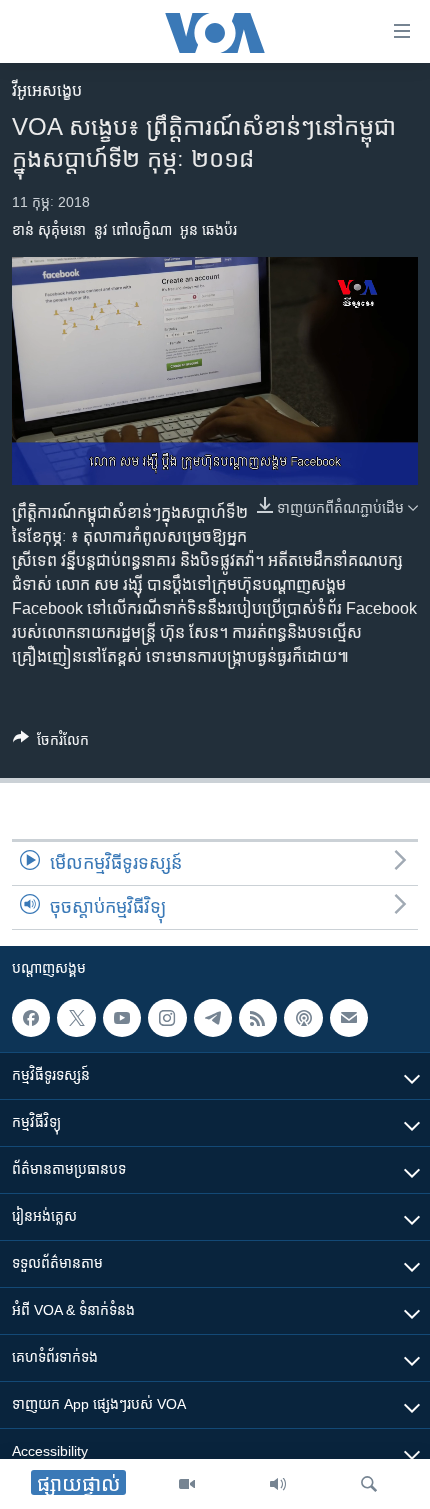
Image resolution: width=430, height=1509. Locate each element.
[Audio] (278, 1484)
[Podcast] (303, 1018)
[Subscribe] (349, 1018)
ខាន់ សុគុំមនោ (49, 230)
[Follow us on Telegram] (213, 1018)
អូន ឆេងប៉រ (208, 230)
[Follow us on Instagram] (167, 1018)
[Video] (187, 1484)
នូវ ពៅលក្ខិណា (133, 230)
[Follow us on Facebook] (31, 1018)
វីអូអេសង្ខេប (47, 90)
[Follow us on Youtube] (122, 1018)
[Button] (51, 743)
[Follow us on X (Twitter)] (76, 1018)
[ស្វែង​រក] (369, 1484)
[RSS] (258, 1018)
